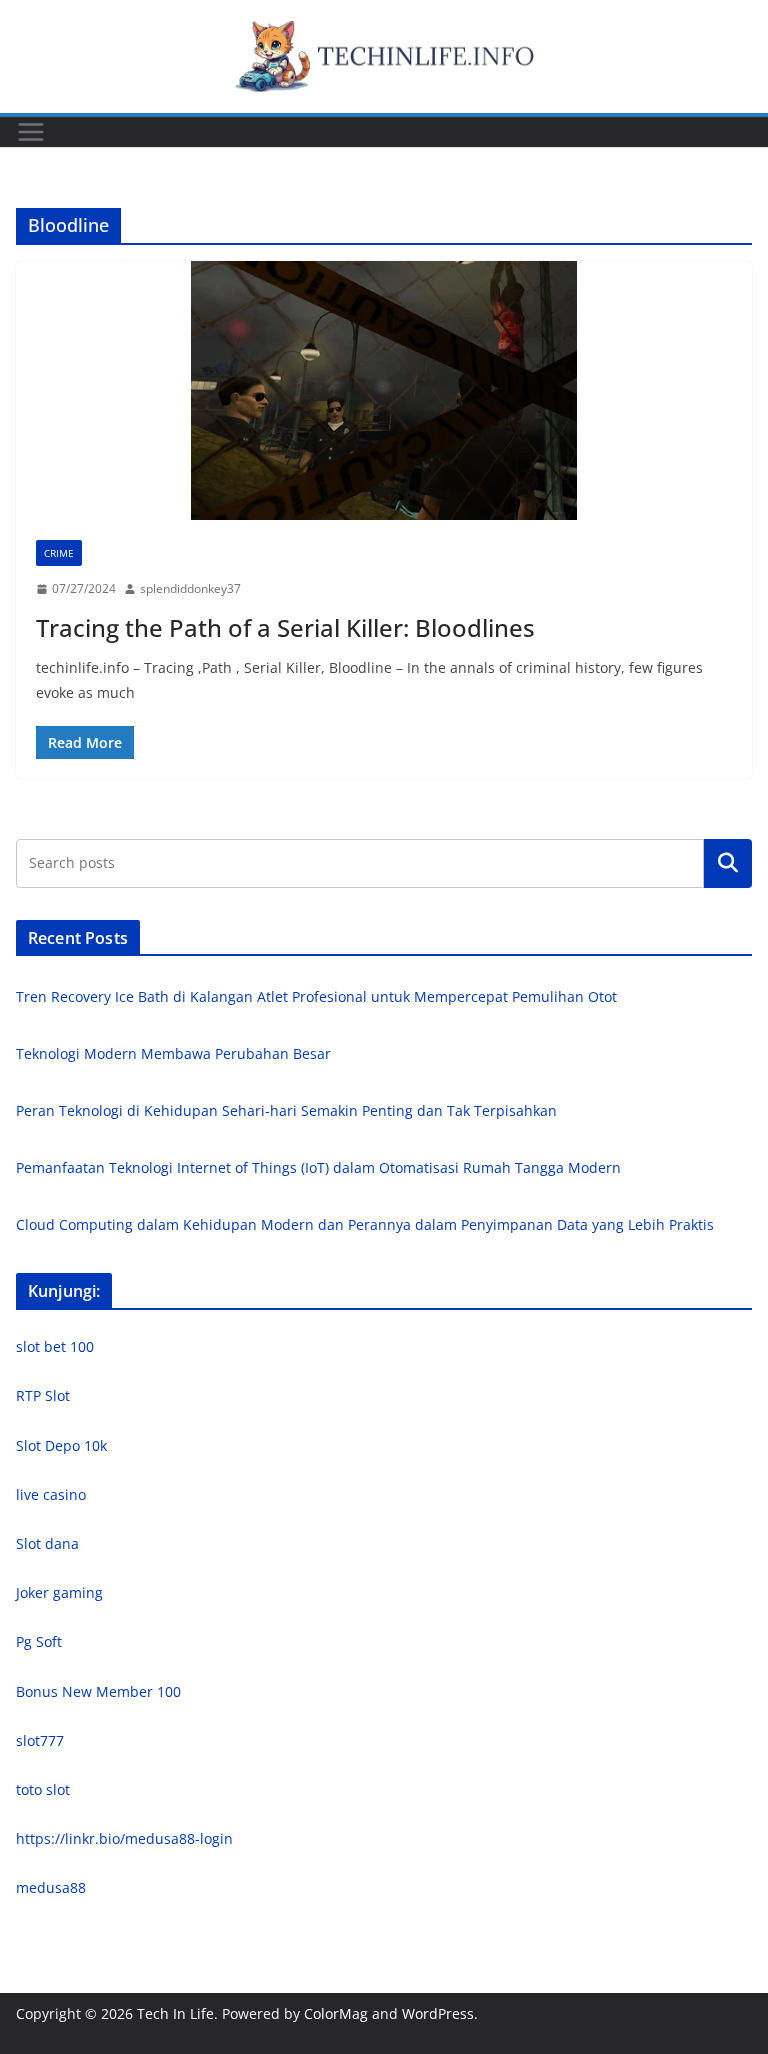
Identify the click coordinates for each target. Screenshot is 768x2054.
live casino (51, 1494)
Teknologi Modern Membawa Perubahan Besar (173, 1053)
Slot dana (47, 1543)
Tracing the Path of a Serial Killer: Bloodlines (285, 627)
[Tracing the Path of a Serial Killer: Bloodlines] (384, 390)
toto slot (43, 1789)
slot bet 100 (55, 1346)
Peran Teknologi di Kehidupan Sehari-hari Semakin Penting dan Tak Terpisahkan (286, 1110)
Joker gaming (59, 1592)
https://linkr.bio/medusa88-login (124, 1838)
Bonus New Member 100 (98, 1691)
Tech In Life (175, 2013)
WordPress (438, 2013)
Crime (59, 553)
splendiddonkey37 (190, 588)
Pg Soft (39, 1641)
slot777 (40, 1740)
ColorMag (336, 2013)
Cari (728, 863)
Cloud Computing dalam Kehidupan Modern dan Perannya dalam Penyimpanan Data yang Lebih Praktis (365, 1224)
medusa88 (51, 1887)
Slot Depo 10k (61, 1445)
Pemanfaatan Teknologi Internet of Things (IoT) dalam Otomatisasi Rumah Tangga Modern (318, 1167)
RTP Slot (43, 1395)
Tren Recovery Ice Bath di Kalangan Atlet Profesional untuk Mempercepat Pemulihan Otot (316, 996)
